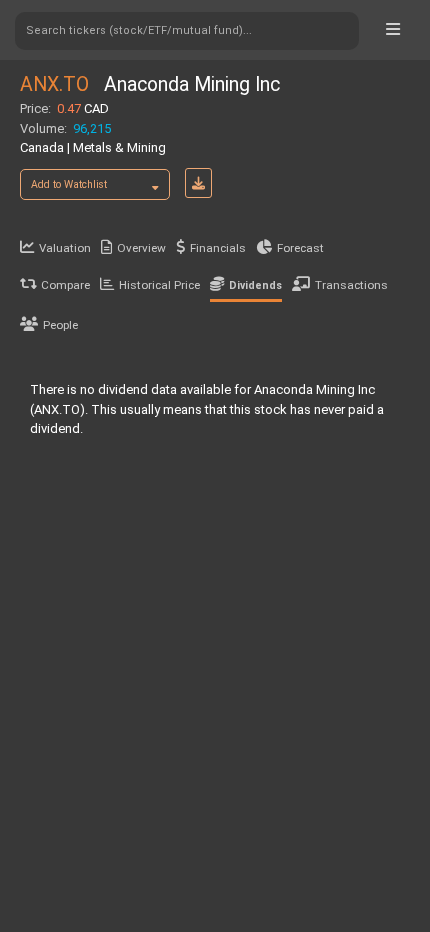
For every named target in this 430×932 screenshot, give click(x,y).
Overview (141, 248)
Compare (65, 285)
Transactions (351, 285)
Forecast (300, 248)
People (60, 325)
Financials (218, 248)
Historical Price (159, 285)
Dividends (255, 285)
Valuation (65, 248)
